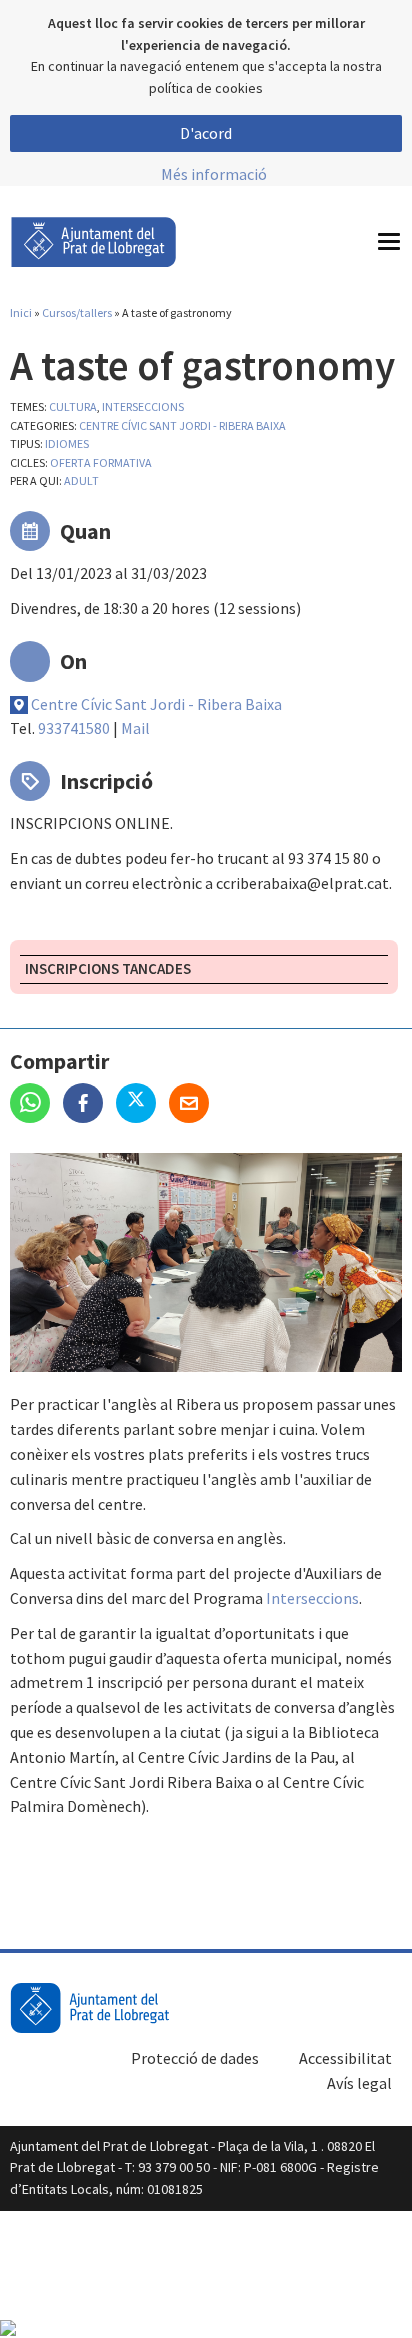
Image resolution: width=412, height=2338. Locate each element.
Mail (135, 728)
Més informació (214, 174)
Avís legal (359, 2083)
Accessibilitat (345, 2058)
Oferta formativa (101, 462)
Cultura (73, 406)
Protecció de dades (195, 2058)
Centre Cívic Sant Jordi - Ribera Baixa (182, 425)
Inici (21, 312)
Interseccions (312, 1598)
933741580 (74, 728)
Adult (81, 480)
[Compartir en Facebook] (89, 1105)
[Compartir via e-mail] (194, 1105)
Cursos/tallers (77, 312)
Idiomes (67, 443)
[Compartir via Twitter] (142, 1105)
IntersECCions (143, 406)
